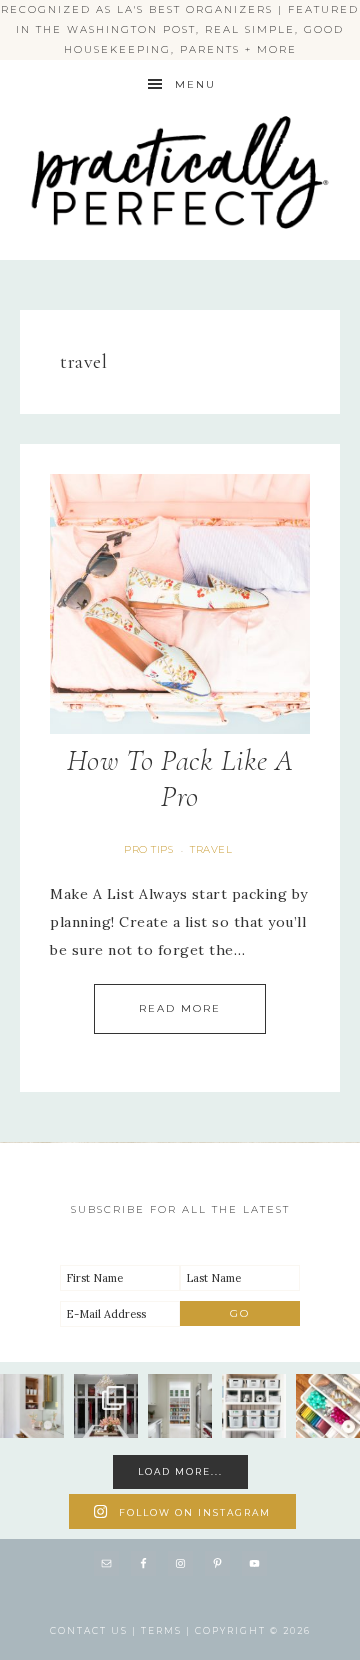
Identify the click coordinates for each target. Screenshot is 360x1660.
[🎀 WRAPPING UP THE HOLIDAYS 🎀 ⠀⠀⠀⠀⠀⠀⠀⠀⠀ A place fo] (328, 1406)
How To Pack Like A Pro (180, 778)
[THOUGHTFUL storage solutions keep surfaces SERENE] (32, 1406)
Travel (211, 849)
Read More (180, 1008)
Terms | (168, 1630)
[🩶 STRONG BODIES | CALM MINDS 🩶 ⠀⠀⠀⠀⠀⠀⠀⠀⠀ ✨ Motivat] (254, 1406)
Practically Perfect (180, 110)
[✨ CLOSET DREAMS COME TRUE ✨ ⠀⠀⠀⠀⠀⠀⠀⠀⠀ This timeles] (106, 1406)
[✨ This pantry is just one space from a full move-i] (180, 1406)
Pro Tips (148, 849)
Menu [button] (195, 84)
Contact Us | (95, 1630)
